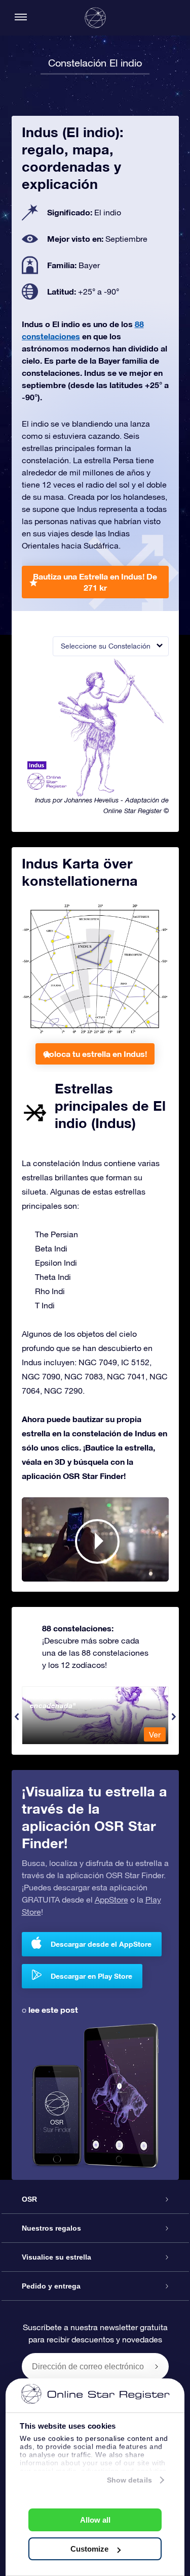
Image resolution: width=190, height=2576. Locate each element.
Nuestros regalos (51, 2228)
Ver (155, 1734)
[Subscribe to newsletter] (157, 2366)
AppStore (111, 1899)
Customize (89, 2549)
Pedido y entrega (51, 2286)
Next (174, 1717)
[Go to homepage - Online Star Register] (95, 18)
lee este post (53, 2009)
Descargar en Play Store (91, 1976)
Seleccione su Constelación (106, 646)
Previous (17, 1717)
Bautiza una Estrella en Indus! (95, 582)
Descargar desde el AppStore (101, 1944)
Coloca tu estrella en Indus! (95, 1054)
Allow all (95, 2520)
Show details (129, 2480)
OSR (29, 2199)
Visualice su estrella (56, 2257)
